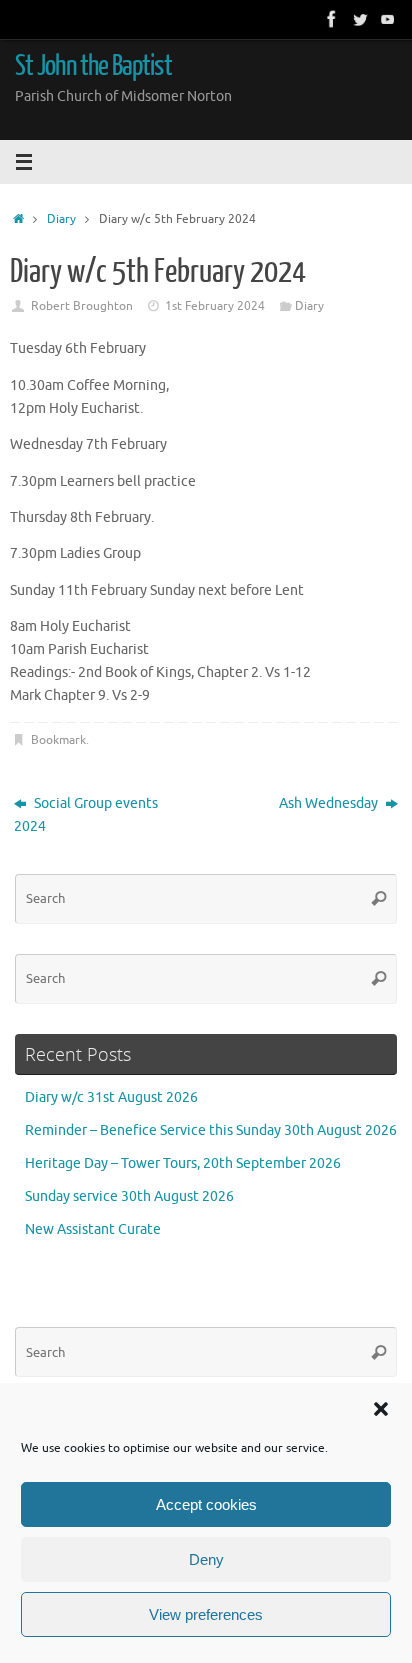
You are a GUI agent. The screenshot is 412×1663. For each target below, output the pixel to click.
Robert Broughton (82, 306)
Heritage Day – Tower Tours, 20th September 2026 (183, 1163)
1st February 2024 (215, 306)
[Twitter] (360, 19)
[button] (381, 1409)
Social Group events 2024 (86, 815)
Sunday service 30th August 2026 (129, 1196)
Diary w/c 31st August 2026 (111, 1097)
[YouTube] (388, 19)
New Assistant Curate (93, 1229)
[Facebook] (332, 19)
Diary (61, 219)
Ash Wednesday (330, 803)
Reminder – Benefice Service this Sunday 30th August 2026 (211, 1130)
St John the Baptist (93, 66)
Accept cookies (206, 1504)
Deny (206, 1559)
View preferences (206, 1614)
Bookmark (58, 740)
